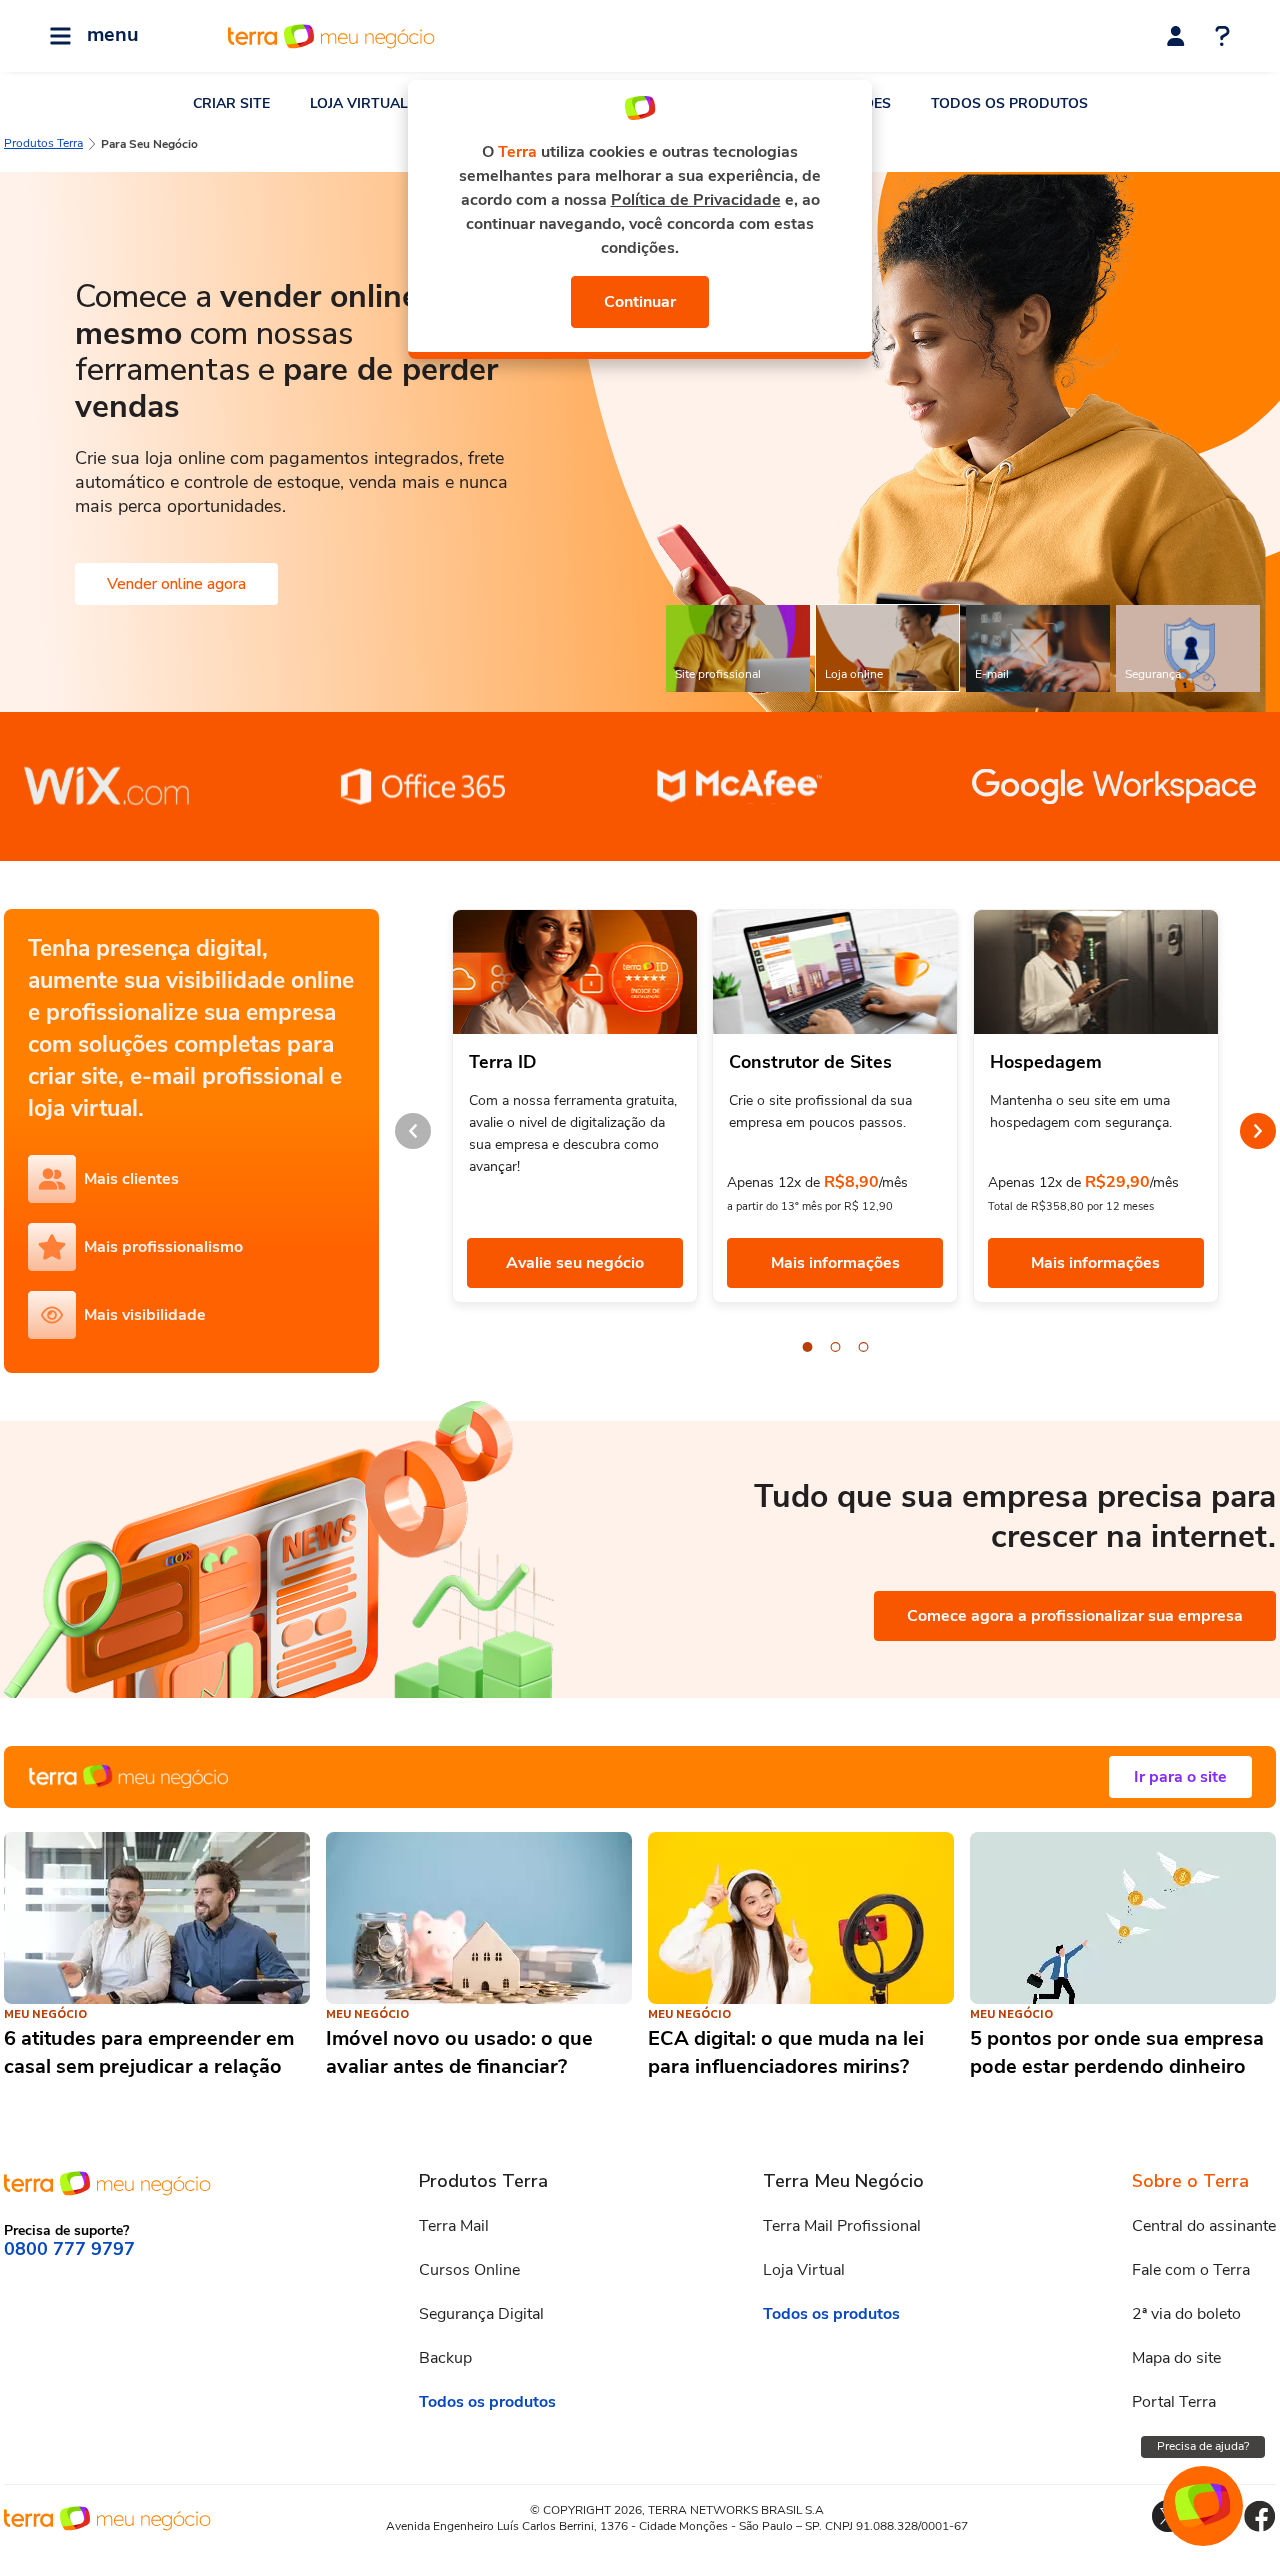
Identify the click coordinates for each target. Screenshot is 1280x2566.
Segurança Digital (481, 2314)
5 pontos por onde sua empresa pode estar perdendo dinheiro (1117, 2052)
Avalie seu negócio (575, 1263)
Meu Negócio (45, 2014)
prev (413, 1131)
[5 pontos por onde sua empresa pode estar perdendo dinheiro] (1123, 1918)
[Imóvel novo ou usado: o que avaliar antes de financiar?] (479, 1918)
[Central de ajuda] (1222, 38)
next (1258, 1131)
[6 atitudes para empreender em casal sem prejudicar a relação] (157, 1918)
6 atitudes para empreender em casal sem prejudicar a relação (149, 2052)
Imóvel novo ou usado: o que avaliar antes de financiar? (459, 2052)
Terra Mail (454, 2226)
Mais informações (835, 1263)
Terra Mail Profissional (842, 2226)
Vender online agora (176, 584)
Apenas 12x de (773, 1182)
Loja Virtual (804, 2270)
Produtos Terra (43, 143)
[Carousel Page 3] (864, 1347)
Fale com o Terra (1191, 2270)
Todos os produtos (487, 2402)
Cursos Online (469, 2270)
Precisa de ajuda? (1203, 2446)
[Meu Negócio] (640, 1777)
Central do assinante (1204, 2226)
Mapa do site (1176, 2358)
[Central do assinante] (1176, 36)
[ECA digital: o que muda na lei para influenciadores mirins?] (801, 1918)
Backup (445, 2358)
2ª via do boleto (1186, 2314)
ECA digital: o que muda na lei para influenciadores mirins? (786, 2052)
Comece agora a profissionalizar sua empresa (1075, 1616)
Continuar (640, 302)
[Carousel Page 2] (836, 1347)
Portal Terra (1174, 2402)
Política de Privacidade (696, 200)
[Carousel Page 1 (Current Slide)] (808, 1347)
